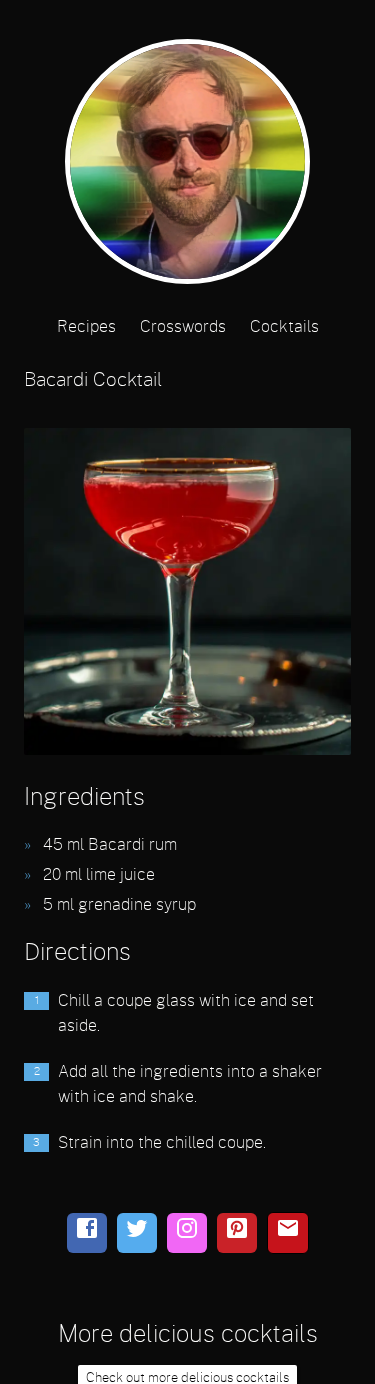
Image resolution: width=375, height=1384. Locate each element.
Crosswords (183, 327)
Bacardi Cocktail (93, 380)
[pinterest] (237, 1233)
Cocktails (284, 327)
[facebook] (87, 1233)
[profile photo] (187, 167)
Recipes (86, 327)
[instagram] (187, 1233)
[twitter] (137, 1233)
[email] (288, 1233)
